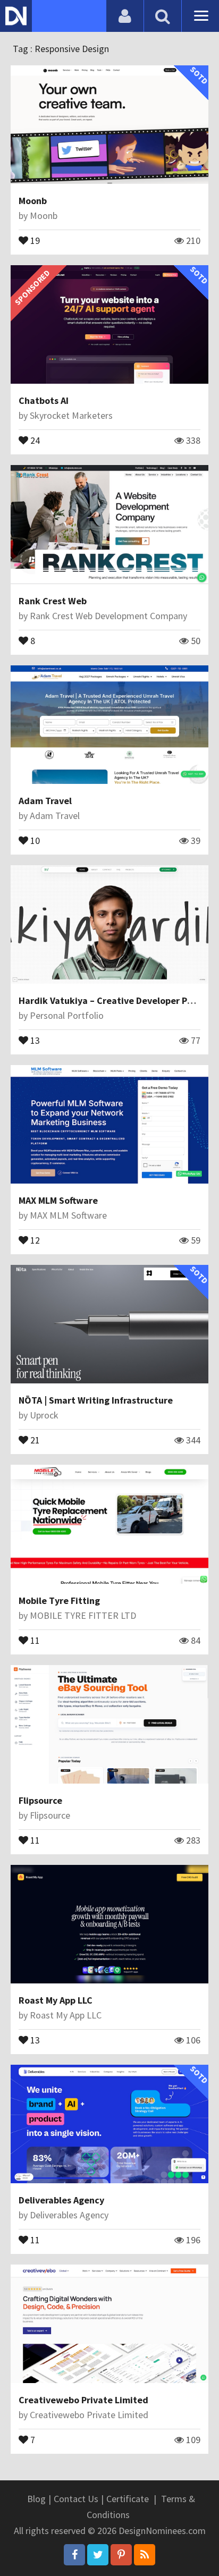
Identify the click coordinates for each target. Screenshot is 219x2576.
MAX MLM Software (58, 1200)
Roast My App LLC (56, 2000)
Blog (36, 2499)
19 (34, 240)
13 (34, 1040)
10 (34, 840)
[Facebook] (74, 2555)
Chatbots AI (44, 400)
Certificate (128, 2499)
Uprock (44, 1415)
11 (34, 1640)
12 (34, 1239)
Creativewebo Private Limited (83, 2400)
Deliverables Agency (61, 2200)
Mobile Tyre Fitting (59, 1601)
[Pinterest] (121, 2555)
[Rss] (145, 2555)
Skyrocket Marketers (71, 415)
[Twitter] (98, 2555)
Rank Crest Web (53, 601)
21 (34, 1439)
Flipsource (40, 1800)
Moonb (33, 201)
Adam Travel (45, 801)
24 (34, 440)
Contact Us (76, 2499)
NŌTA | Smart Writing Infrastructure (96, 1400)
